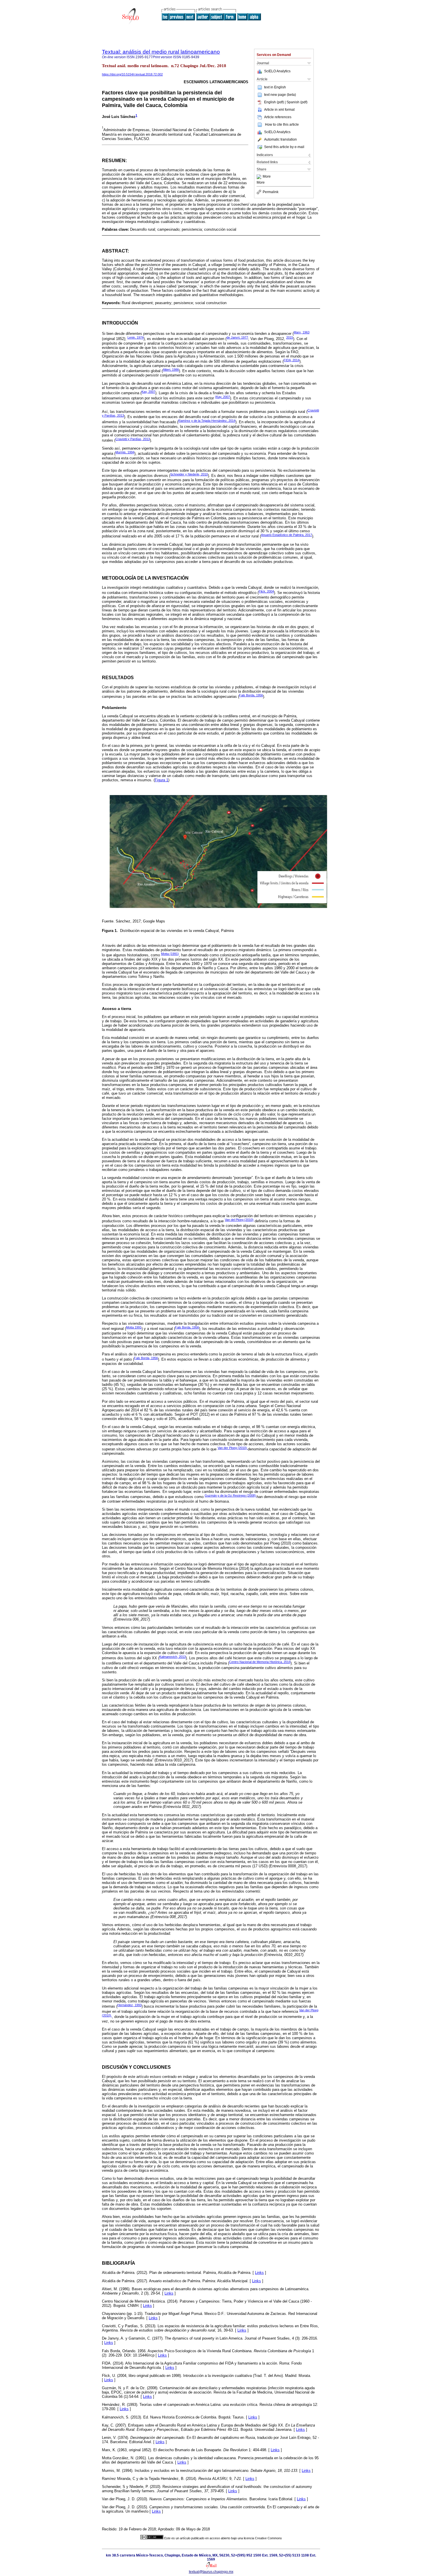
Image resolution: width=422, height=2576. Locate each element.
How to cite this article (282, 125)
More (267, 177)
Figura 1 (161, 780)
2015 (290, 337)
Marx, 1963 (302, 332)
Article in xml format (279, 110)
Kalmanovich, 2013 (173, 1657)
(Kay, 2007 (222, 397)
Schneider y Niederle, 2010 (189, 474)
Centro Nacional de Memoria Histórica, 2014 (260, 1662)
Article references (278, 117)
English (280, 87)
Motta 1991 (134, 1327)
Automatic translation (280, 139)
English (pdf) (274, 102)
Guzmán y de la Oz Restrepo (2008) (231, 1495)
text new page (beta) (280, 95)
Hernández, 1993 (129, 2005)
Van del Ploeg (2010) (239, 1220)
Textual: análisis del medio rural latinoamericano (161, 52)
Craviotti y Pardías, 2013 (133, 439)
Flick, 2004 (266, 591)
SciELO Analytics (277, 71)
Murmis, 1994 (125, 452)
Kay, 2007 (148, 392)
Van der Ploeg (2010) (233, 1448)
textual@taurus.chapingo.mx (211, 2572)
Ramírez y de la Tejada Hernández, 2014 (207, 421)
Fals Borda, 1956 (251, 695)
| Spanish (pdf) (296, 102)
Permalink (271, 192)
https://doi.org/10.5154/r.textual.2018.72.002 (132, 74)
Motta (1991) (170, 954)
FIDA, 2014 (292, 360)
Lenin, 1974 (135, 337)
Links (259, 2273)
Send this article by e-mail (284, 147)
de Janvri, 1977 (237, 337)
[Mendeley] (260, 177)
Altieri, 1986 (171, 370)
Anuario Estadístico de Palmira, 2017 (287, 535)
